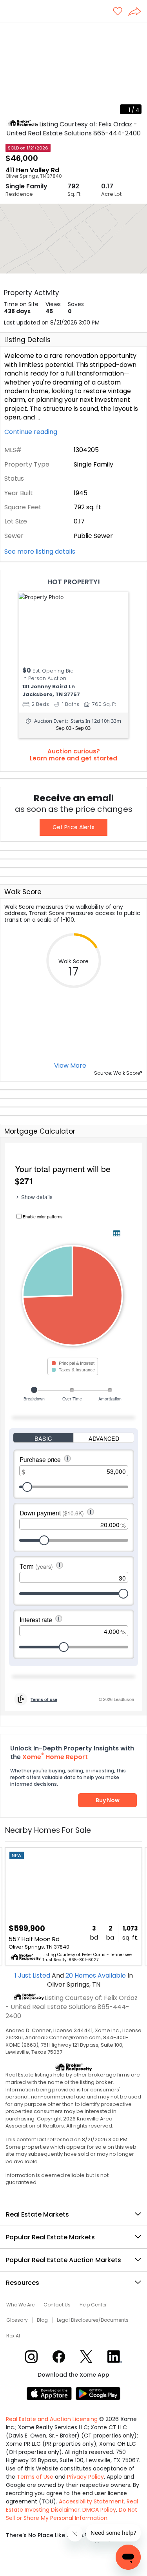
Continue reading (32, 432)
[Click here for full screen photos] (137, 32)
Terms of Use (35, 2477)
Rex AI (13, 2336)
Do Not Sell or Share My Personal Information (72, 2514)
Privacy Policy (85, 2477)
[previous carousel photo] (10, 71)
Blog (42, 2320)
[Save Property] (118, 12)
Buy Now (108, 1800)
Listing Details (27, 340)
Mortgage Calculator (40, 1131)
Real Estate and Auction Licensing (52, 2419)
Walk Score (23, 892)
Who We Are (20, 2305)
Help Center (93, 2305)
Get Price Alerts (73, 827)
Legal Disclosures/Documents (93, 2320)
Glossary (17, 2320)
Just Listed (33, 1975)
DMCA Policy (99, 2510)
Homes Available (96, 1975)
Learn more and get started (73, 758)
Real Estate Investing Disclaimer (72, 2506)
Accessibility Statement (91, 2501)
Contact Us (57, 2305)
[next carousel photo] (137, 71)
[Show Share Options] (138, 12)
